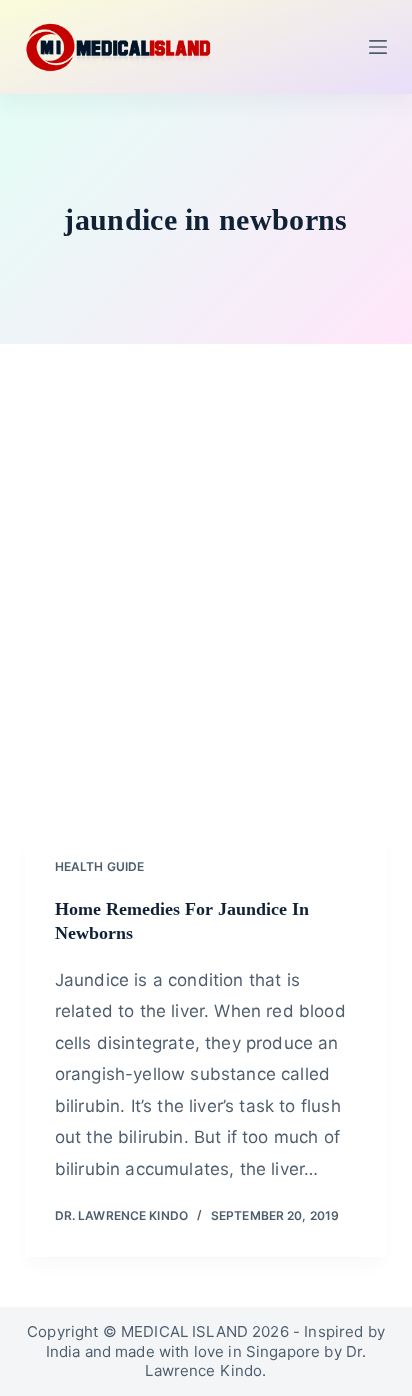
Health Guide (99, 866)
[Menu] (378, 47)
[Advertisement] (206, 610)
